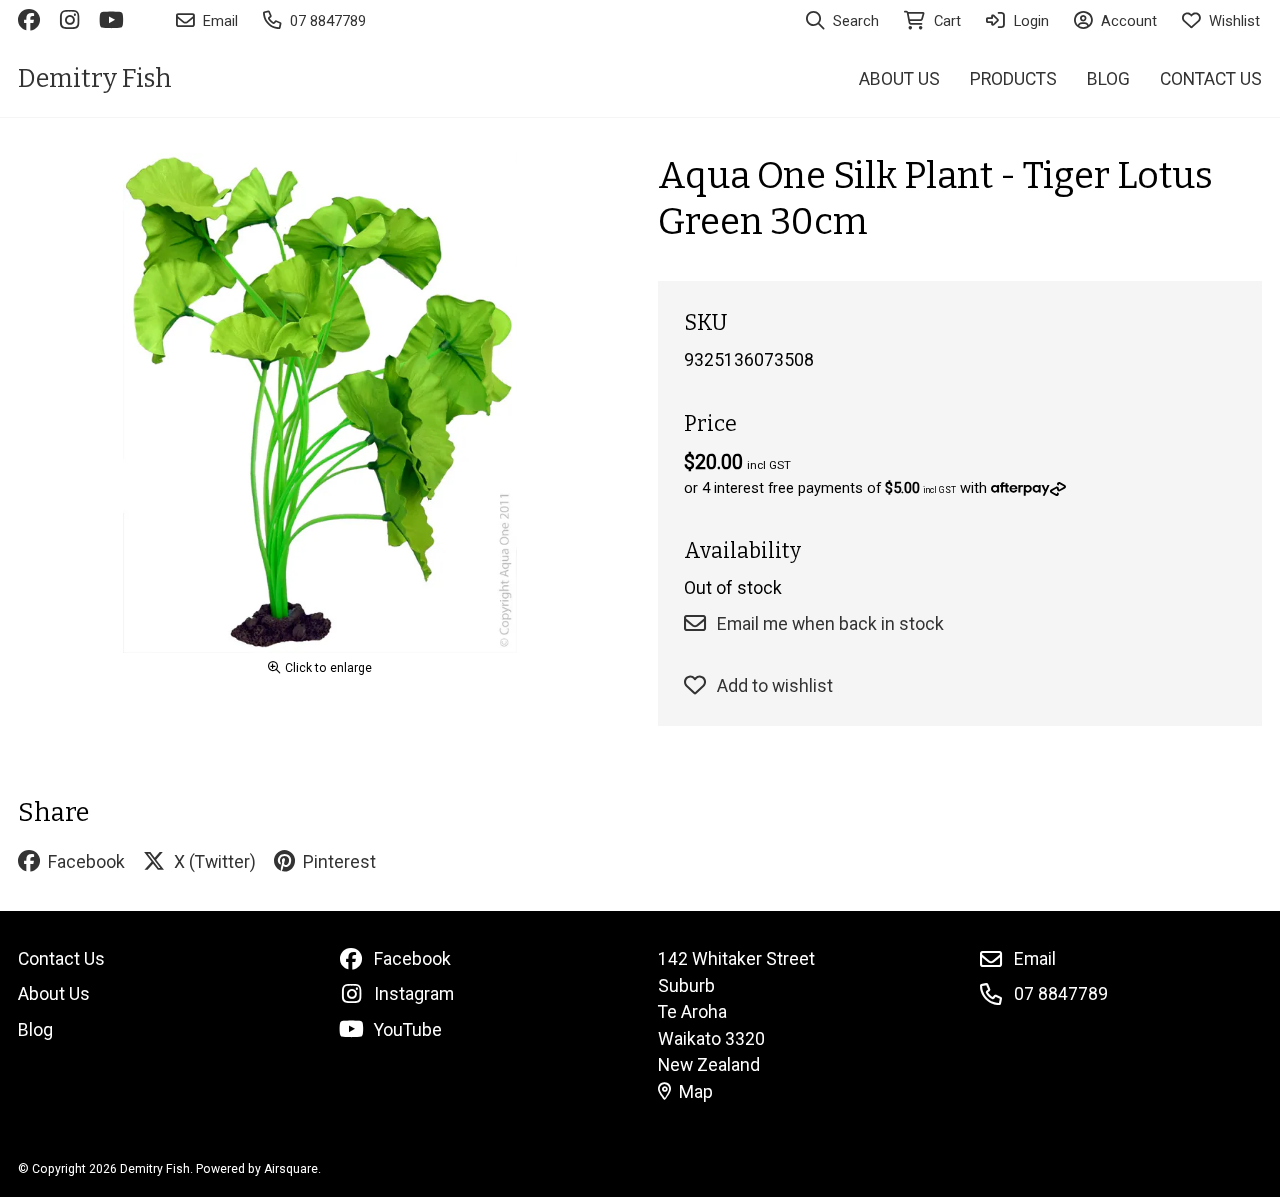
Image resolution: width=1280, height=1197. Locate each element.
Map (696, 1092)
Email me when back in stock (830, 624)
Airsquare (291, 1169)
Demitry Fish (95, 78)
